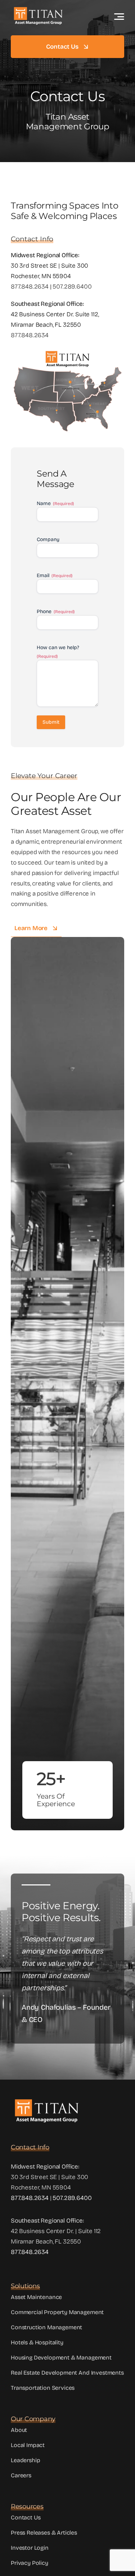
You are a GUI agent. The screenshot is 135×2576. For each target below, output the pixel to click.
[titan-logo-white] (38, 9)
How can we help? (58, 652)
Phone (56, 611)
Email (55, 575)
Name (55, 503)
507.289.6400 (72, 287)
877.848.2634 (30, 287)
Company (48, 539)
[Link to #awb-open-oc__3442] (119, 17)
